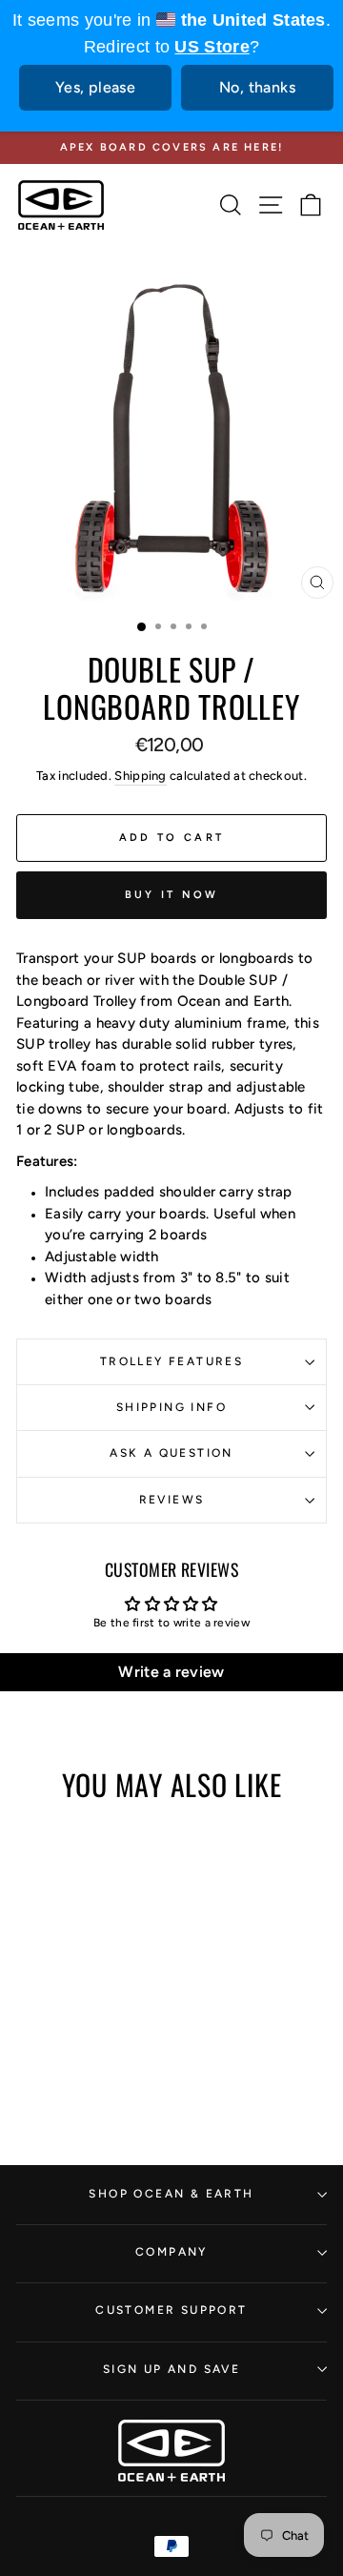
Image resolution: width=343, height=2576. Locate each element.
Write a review (171, 1672)
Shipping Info (171, 1407)
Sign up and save (171, 2369)
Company (171, 2252)
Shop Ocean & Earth (171, 2194)
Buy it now (172, 895)
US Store (212, 47)
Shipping (140, 776)
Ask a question (171, 1453)
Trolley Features (171, 1361)
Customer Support (171, 2310)
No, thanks (257, 87)
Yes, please (95, 87)
